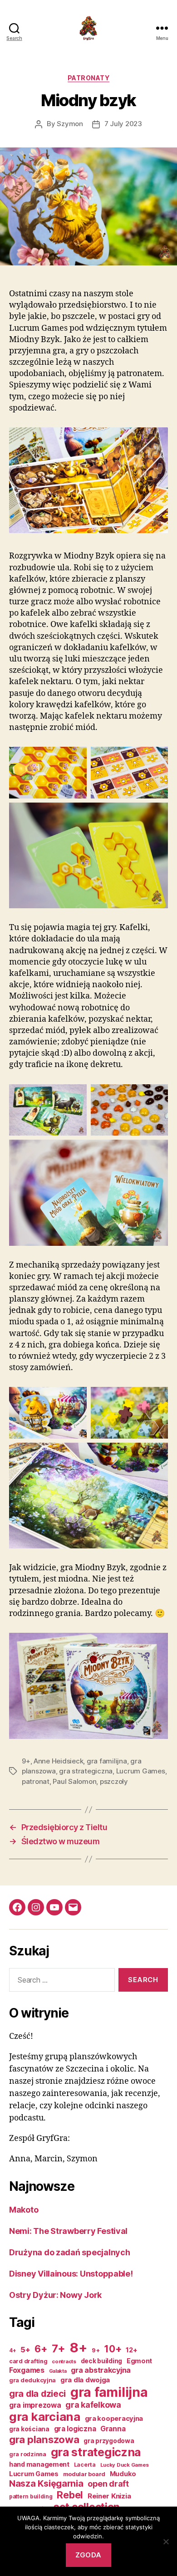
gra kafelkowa (93, 2405)
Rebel (70, 2495)
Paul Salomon (74, 1781)
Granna (113, 2429)
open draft (108, 2484)
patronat (36, 1781)
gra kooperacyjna (114, 2419)
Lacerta (85, 2465)
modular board (84, 2474)
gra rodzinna (28, 2454)
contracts (64, 2361)
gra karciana (45, 2417)
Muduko (123, 2474)
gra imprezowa (35, 2405)
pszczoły (114, 1781)
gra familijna (107, 1761)
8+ (79, 2348)
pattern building (31, 2497)
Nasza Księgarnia (46, 2483)
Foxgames (27, 2370)
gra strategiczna (86, 1771)
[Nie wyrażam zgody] (166, 2542)
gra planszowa (44, 2439)
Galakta (58, 2371)
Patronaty (89, 78)
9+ (26, 1761)
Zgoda (88, 2555)
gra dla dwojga (85, 2380)
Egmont (139, 2361)
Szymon (70, 124)
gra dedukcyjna (32, 2380)
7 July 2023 (123, 124)
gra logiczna (75, 2429)
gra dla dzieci (37, 2394)
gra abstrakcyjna (101, 2370)
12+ (131, 2350)
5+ (25, 2350)
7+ (59, 2348)
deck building (102, 2361)
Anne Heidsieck (58, 1761)
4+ (12, 2351)
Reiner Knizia (109, 2496)
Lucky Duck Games (125, 2465)
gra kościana (29, 2429)
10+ (113, 2349)
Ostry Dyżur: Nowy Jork (55, 2295)
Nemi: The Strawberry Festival (68, 2231)
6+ (41, 2349)
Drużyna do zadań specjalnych (69, 2252)
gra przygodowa (109, 2441)
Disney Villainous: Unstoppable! (71, 2274)
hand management (39, 2464)
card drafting (28, 2361)
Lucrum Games (141, 1771)
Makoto (24, 2210)
